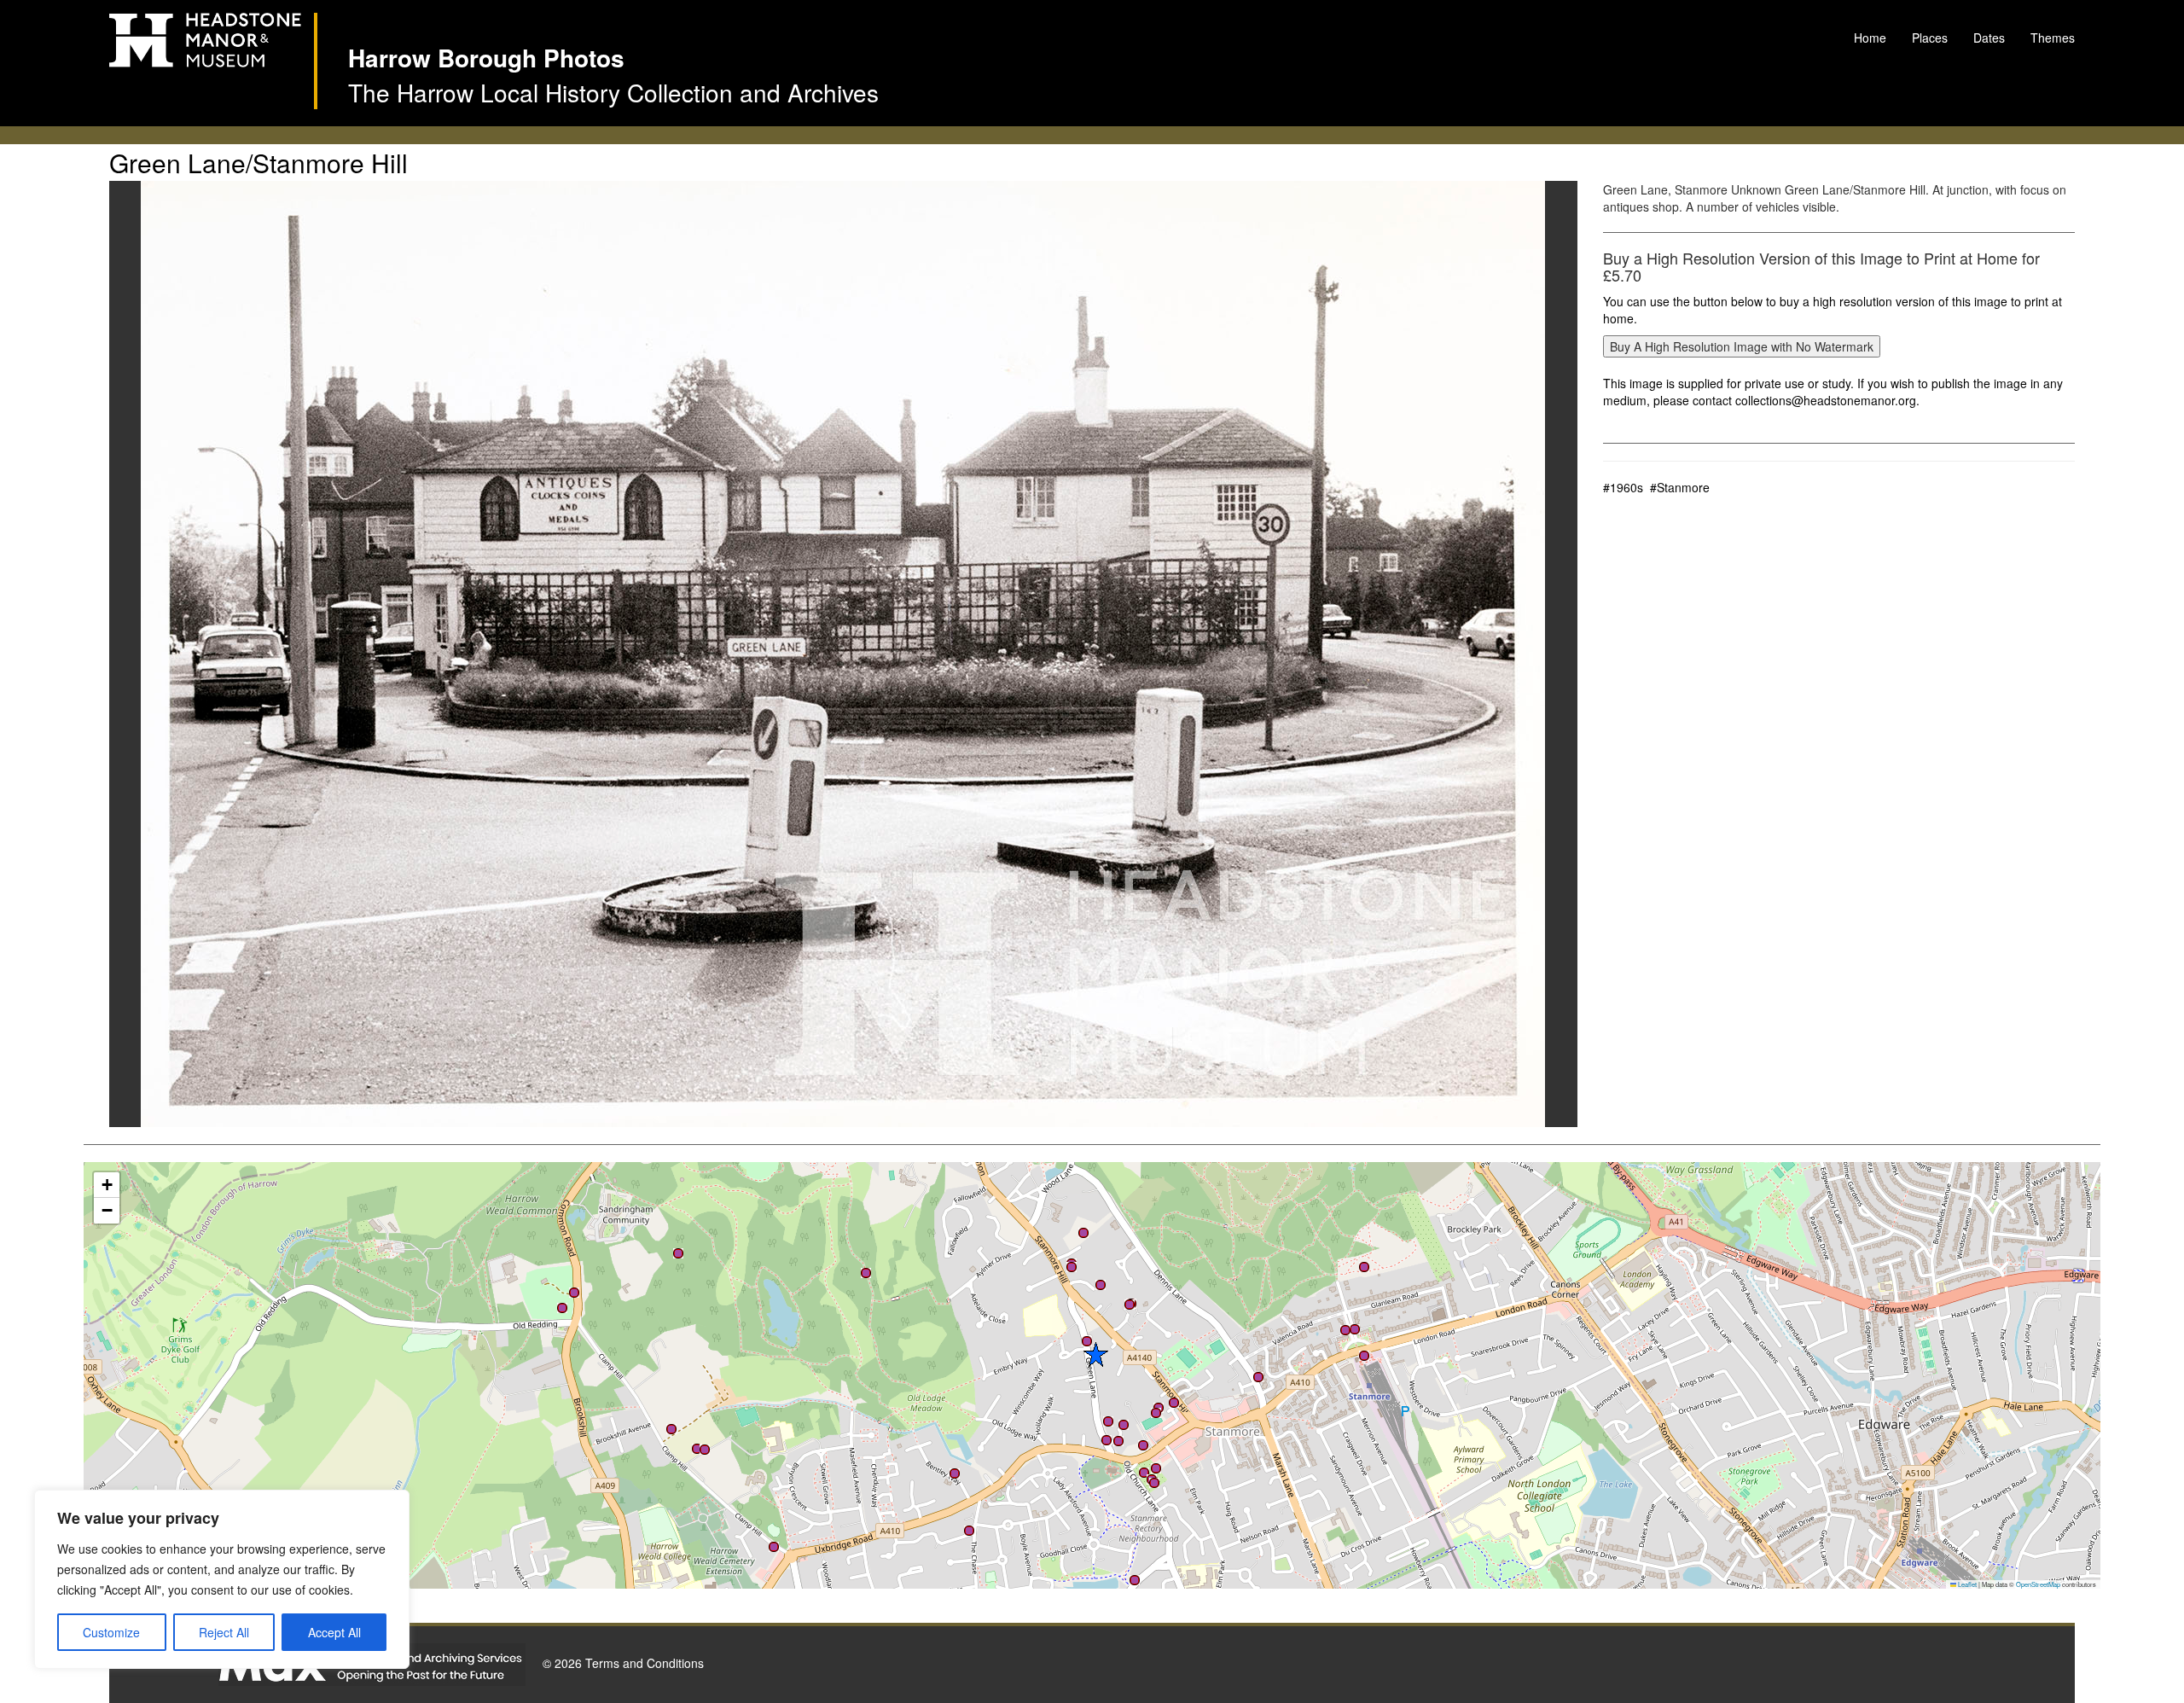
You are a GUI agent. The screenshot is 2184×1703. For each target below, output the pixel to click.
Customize (111, 1632)
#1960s (1623, 487)
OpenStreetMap (2038, 1584)
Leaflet (1966, 1584)
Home (1870, 38)
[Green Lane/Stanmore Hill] (843, 654)
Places (1930, 38)
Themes (2053, 38)
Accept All (334, 1632)
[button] (671, 1429)
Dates (1989, 38)
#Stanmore (1680, 487)
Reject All (224, 1632)
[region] (222, 1579)
